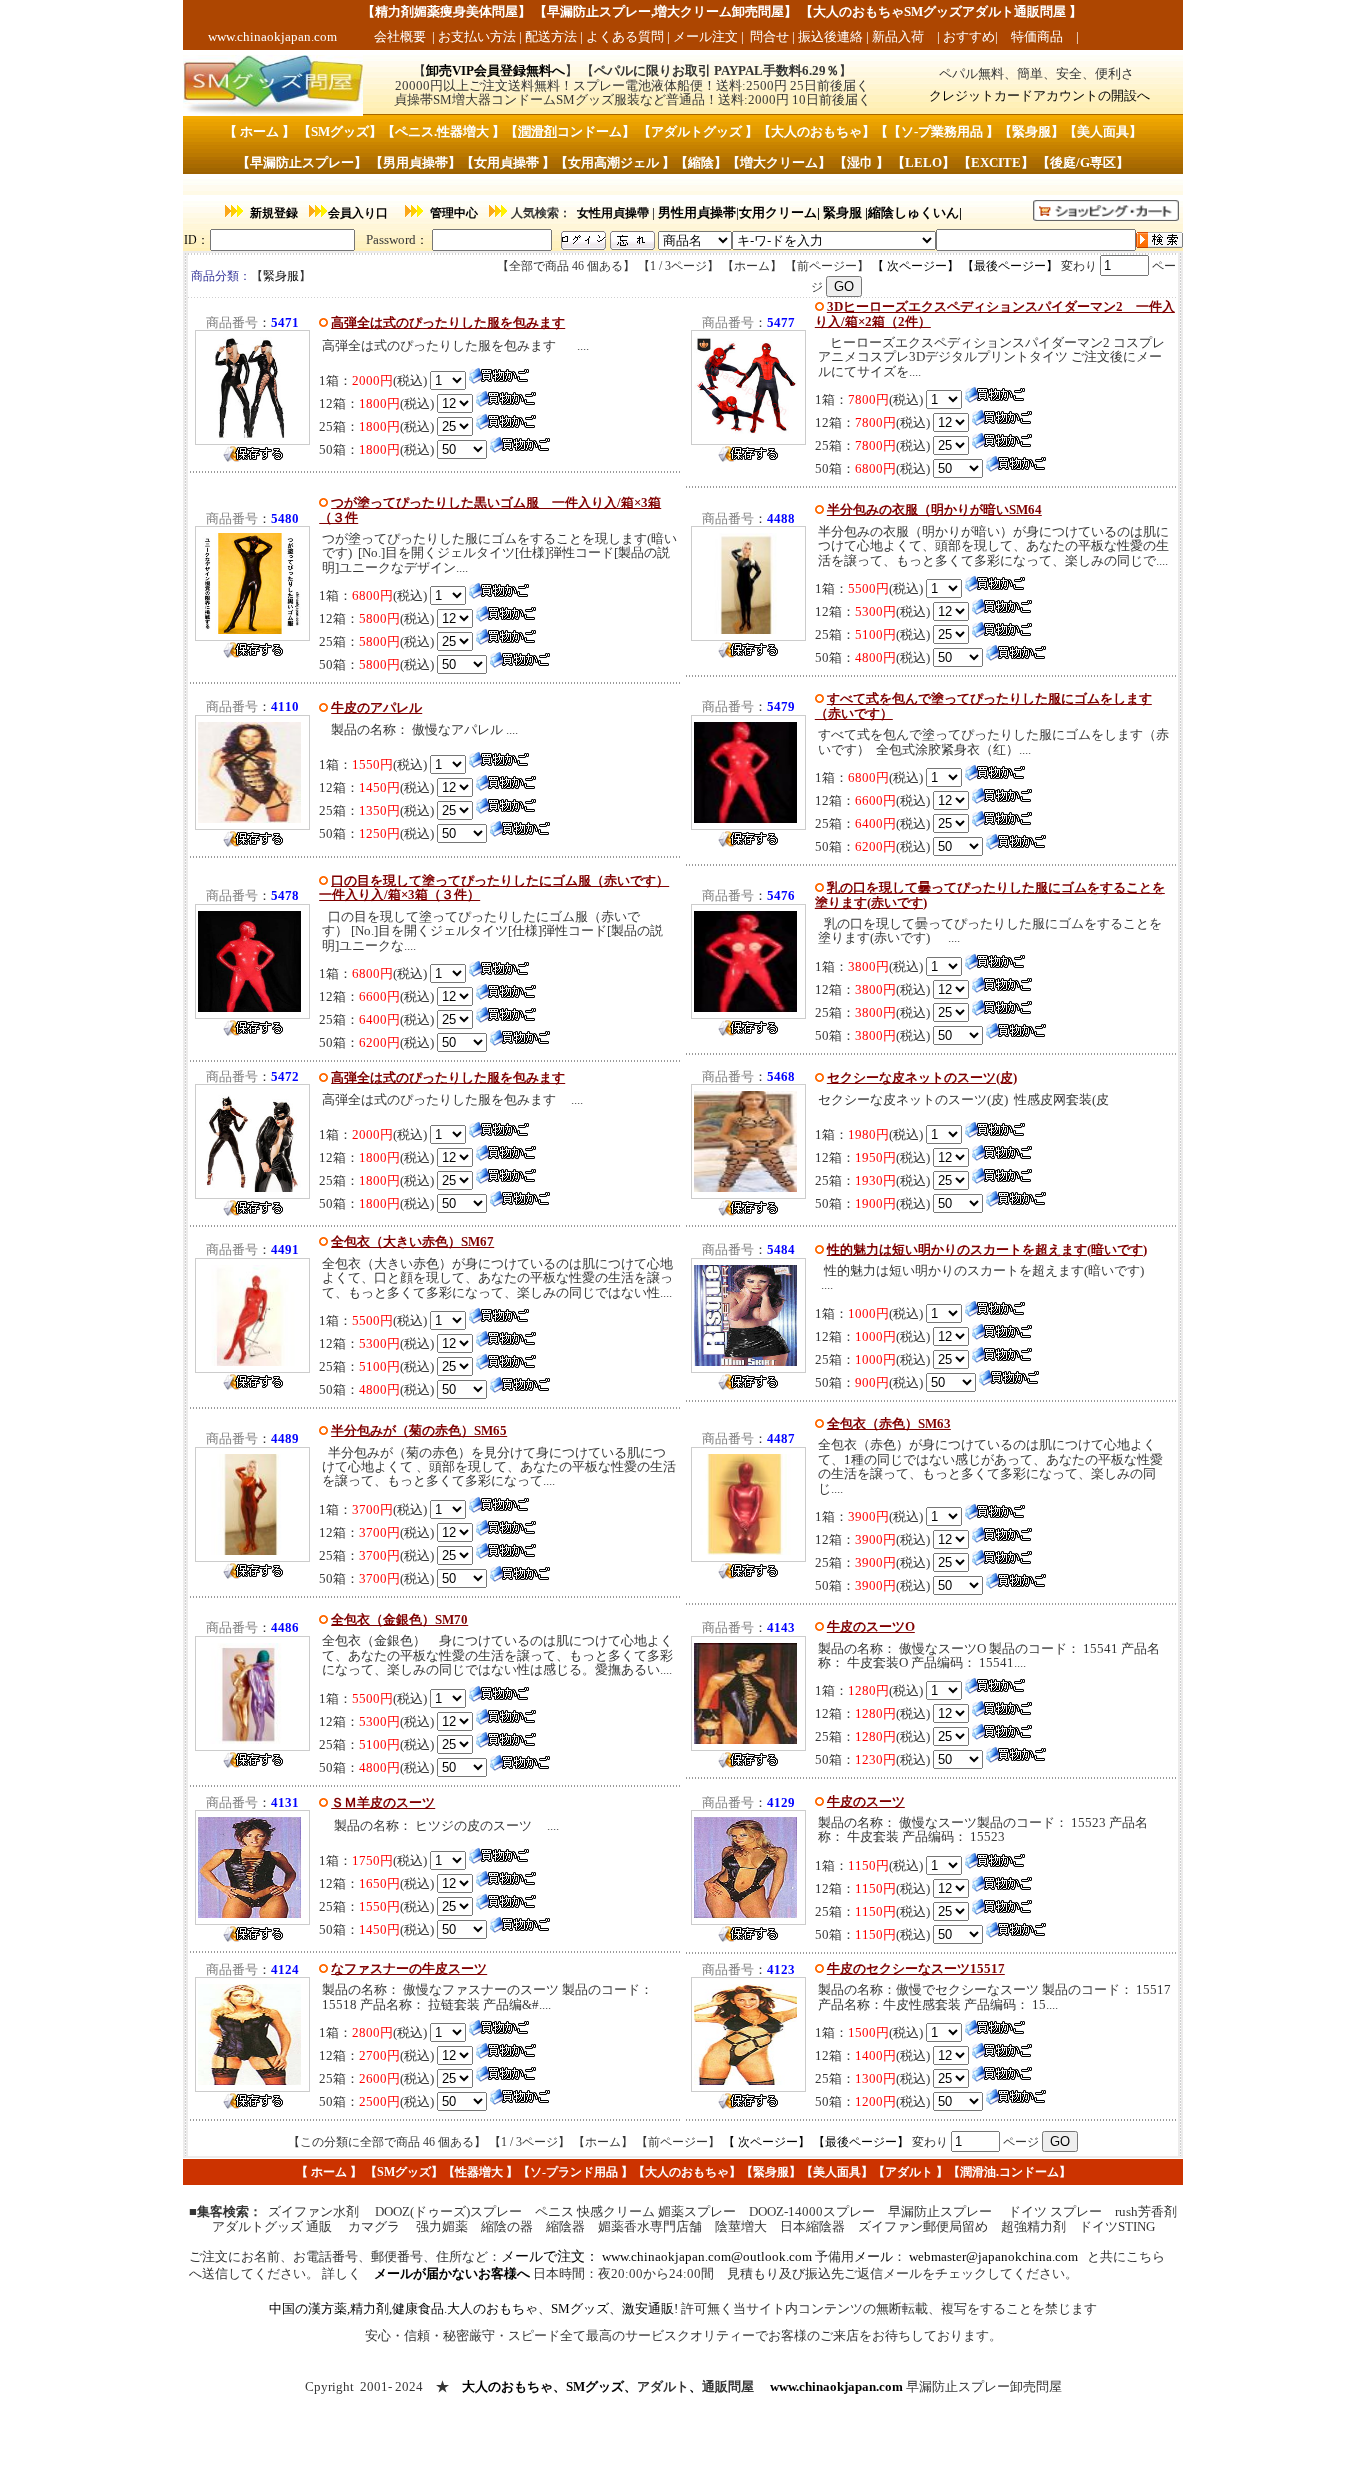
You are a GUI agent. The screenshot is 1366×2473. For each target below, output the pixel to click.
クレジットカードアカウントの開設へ (1039, 95)
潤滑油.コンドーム (1009, 2172)
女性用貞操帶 (613, 213)
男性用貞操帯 (697, 212)
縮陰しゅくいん (913, 212)
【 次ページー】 (915, 266)
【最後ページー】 (1010, 266)
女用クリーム (778, 212)
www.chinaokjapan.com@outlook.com (707, 2256)
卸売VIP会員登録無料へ (495, 70)
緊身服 (842, 212)
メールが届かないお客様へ (452, 2273)
